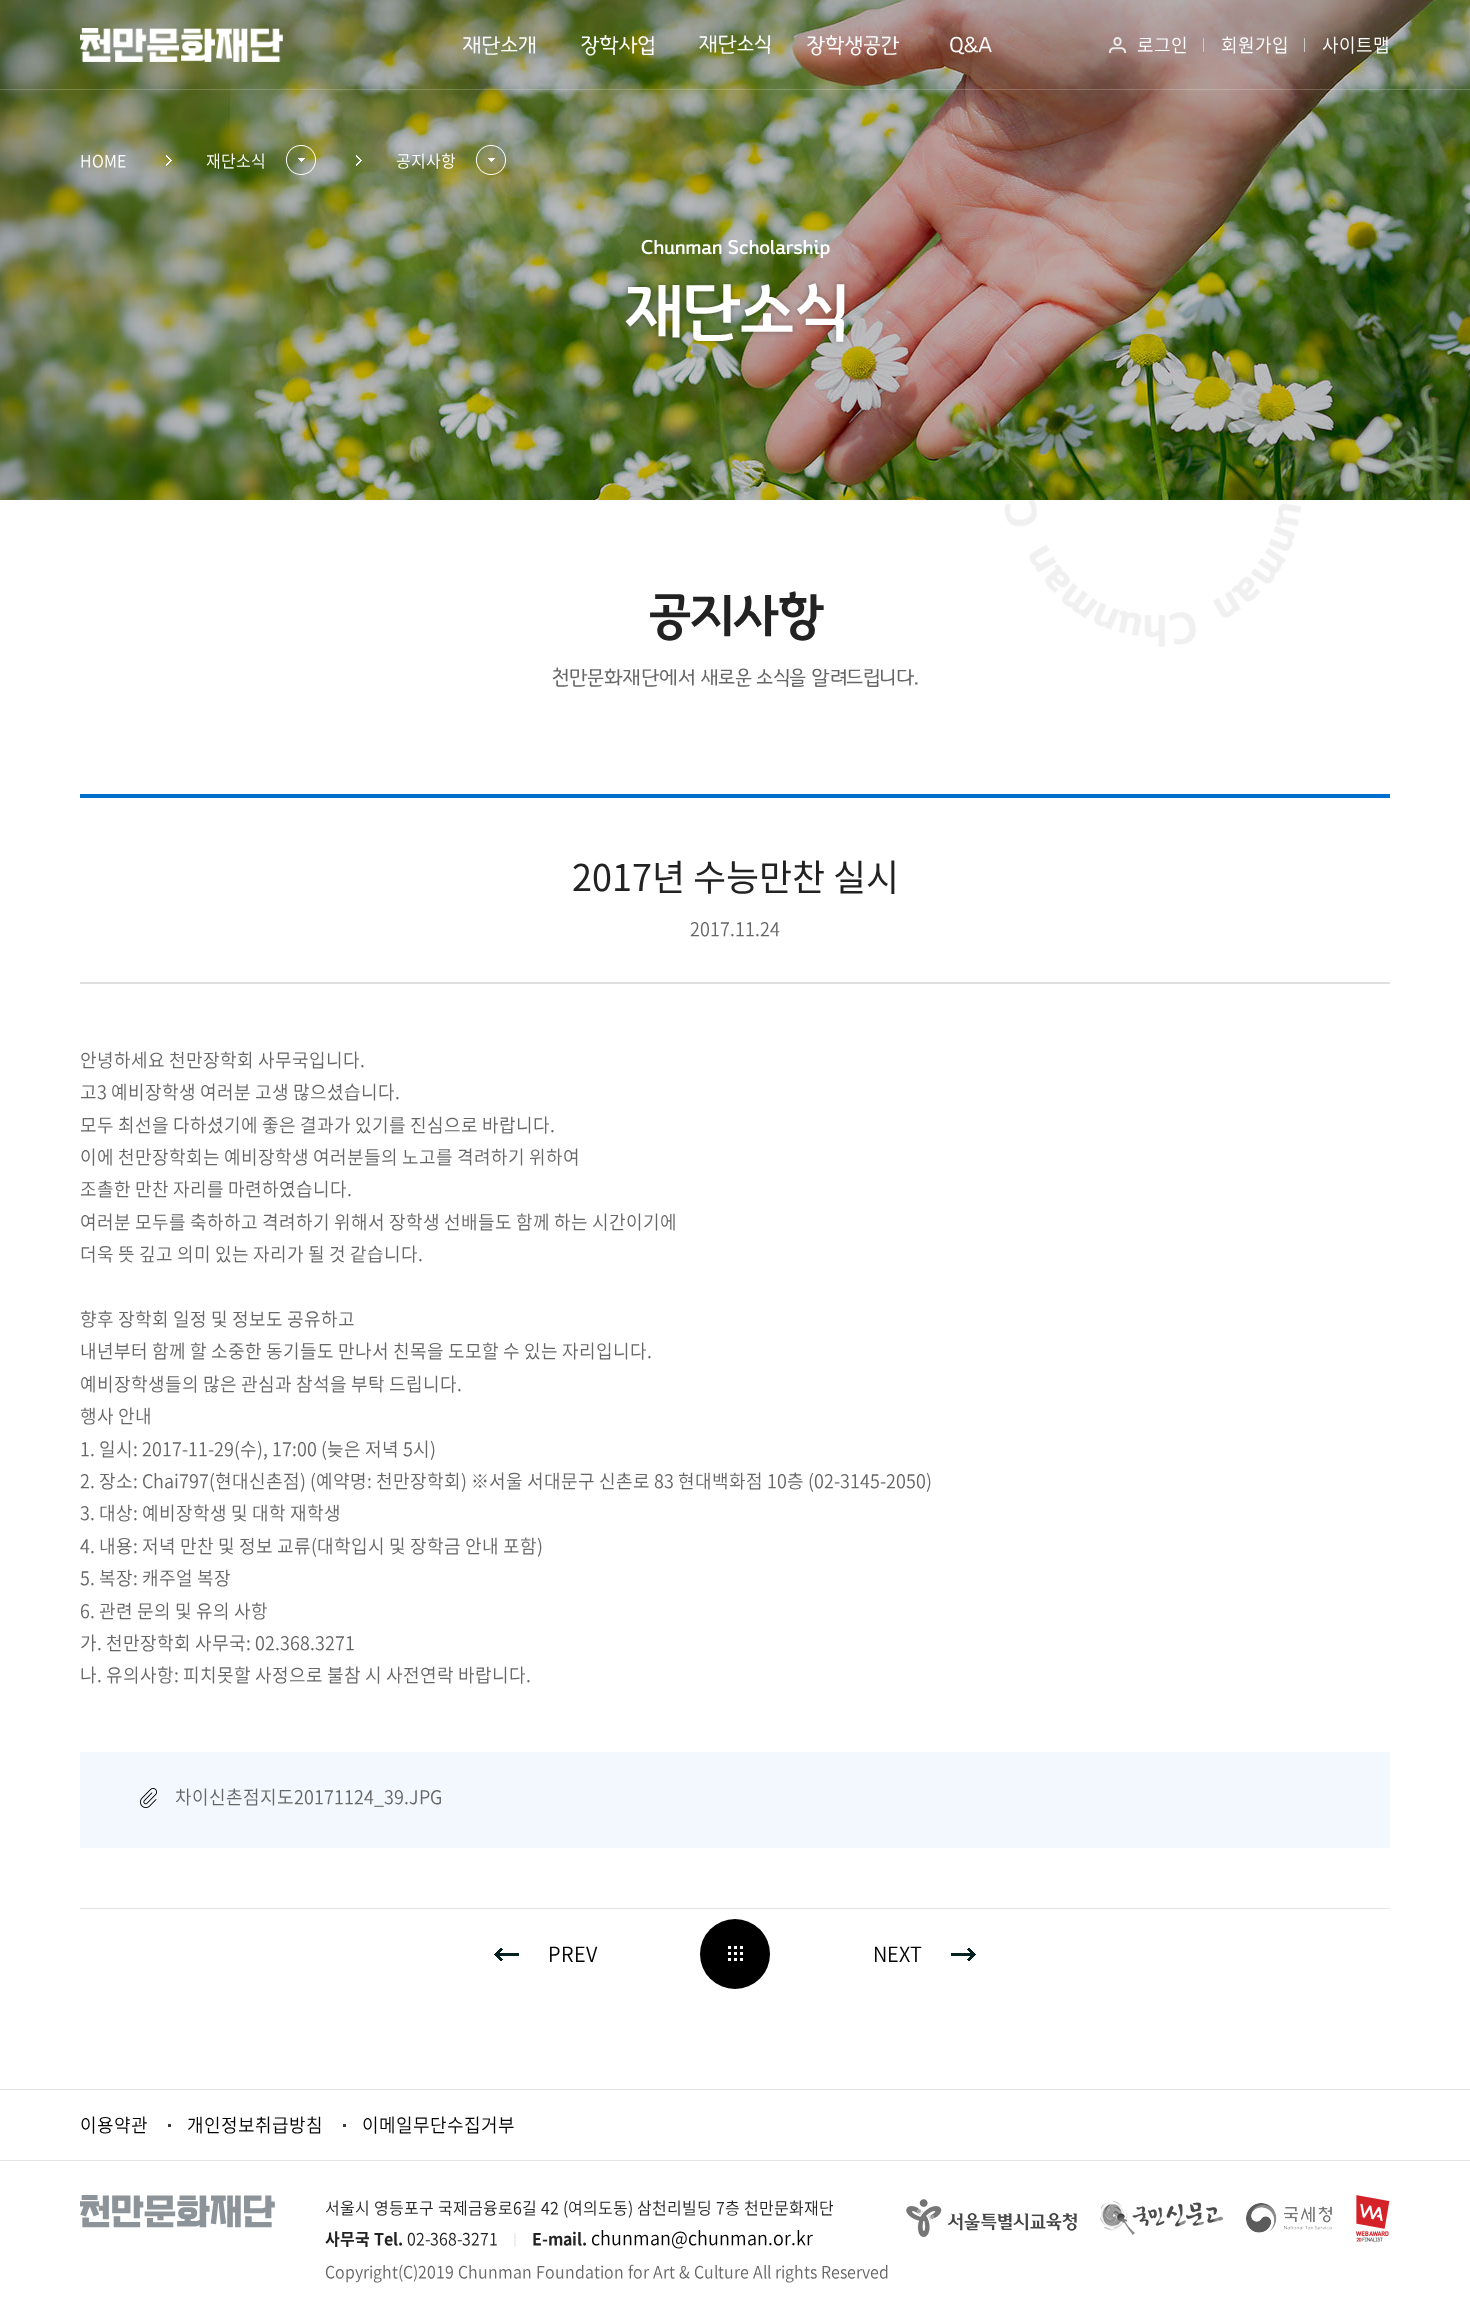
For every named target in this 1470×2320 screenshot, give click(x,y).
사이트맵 (1356, 44)
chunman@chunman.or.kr (702, 2237)
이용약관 (114, 2124)
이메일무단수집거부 (438, 2124)
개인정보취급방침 (255, 2124)
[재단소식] (735, 45)
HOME (103, 160)
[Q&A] (971, 45)
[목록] (735, 1954)
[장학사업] (617, 45)
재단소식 (236, 160)
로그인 (1162, 44)
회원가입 (1255, 44)
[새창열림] (991, 2215)
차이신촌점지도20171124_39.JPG (308, 1796)
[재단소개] (499, 45)
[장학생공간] (853, 45)
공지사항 (426, 160)
